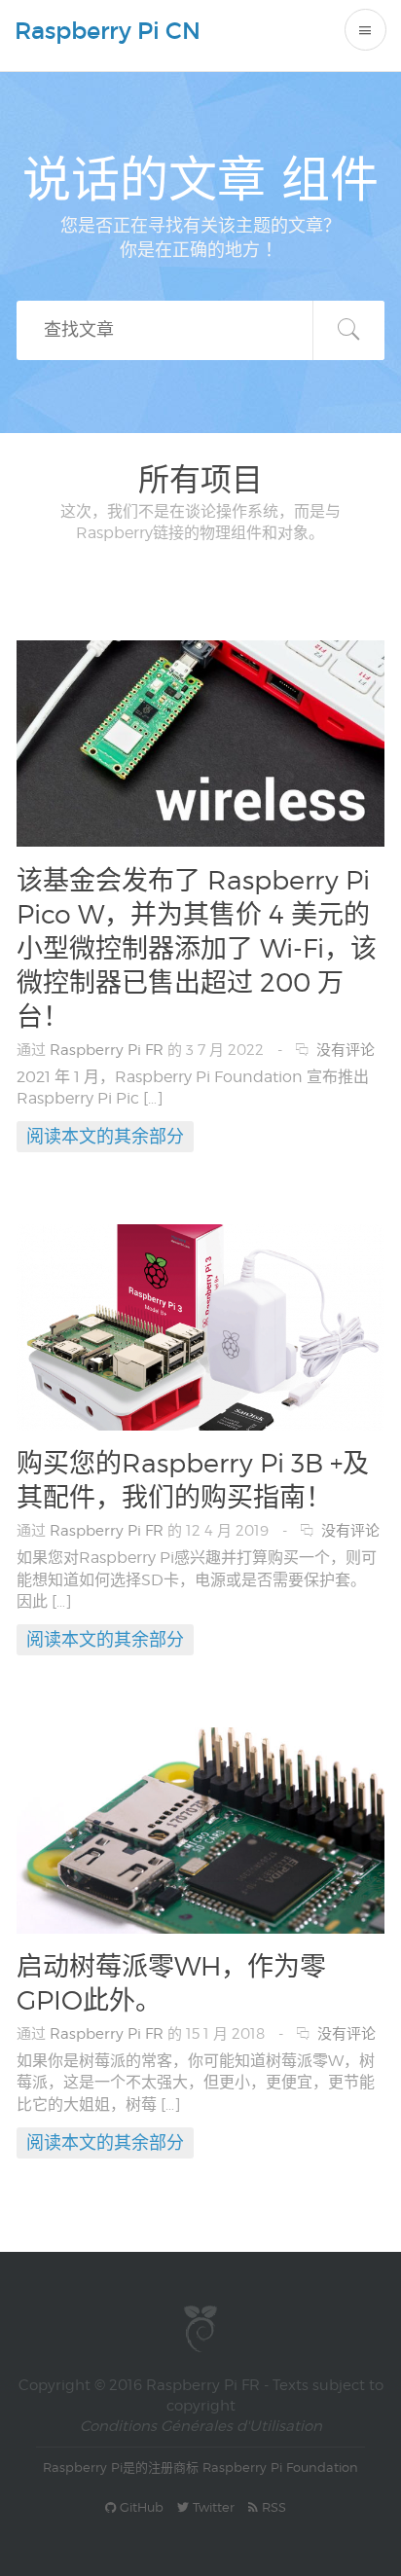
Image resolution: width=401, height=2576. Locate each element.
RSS (272, 2507)
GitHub (140, 2507)
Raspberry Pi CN (108, 31)
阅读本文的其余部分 (105, 1136)
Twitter (212, 2507)
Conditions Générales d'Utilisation (201, 2426)
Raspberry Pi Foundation (280, 2467)
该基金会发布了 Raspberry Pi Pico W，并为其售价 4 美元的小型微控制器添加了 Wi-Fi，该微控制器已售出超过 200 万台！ (197, 948)
